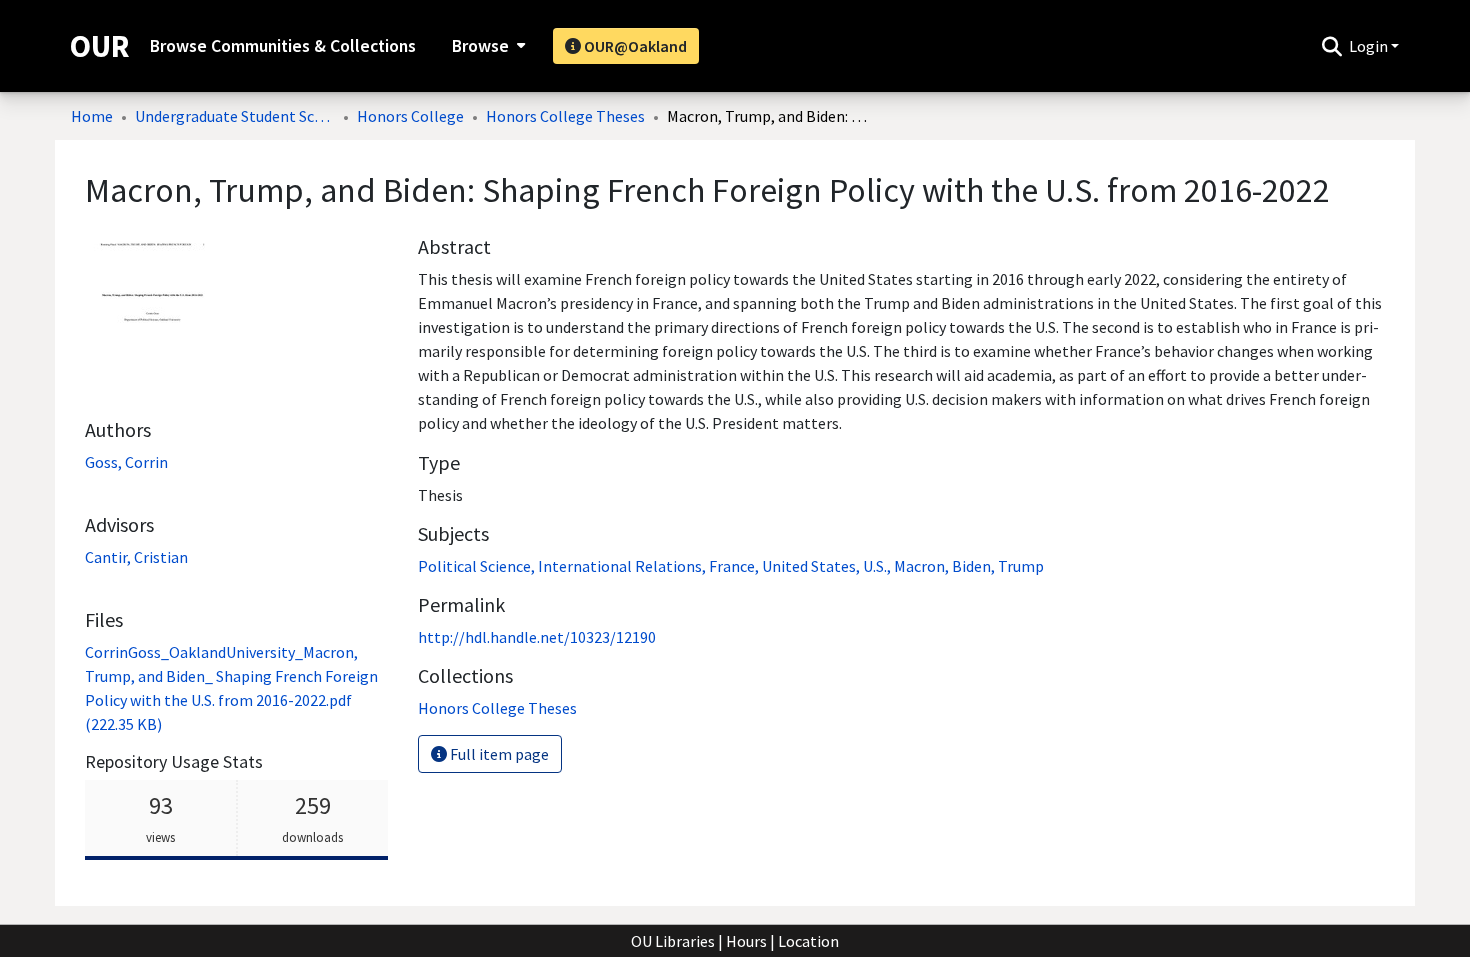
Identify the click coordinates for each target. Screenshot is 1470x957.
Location (808, 941)
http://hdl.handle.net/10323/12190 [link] (537, 637)
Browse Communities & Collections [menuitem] (283, 46)
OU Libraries (673, 941)
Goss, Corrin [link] (126, 462)
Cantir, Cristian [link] (136, 557)
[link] (497, 708)
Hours (746, 941)
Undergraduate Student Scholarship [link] (235, 116)
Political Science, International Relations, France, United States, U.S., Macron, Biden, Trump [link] (731, 566)
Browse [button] (480, 46)
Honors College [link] (410, 116)
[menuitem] (486, 46)
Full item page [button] (498, 754)
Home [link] (92, 116)
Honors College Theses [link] (565, 116)
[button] (1331, 46)
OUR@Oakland (634, 46)
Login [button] (1370, 46)
